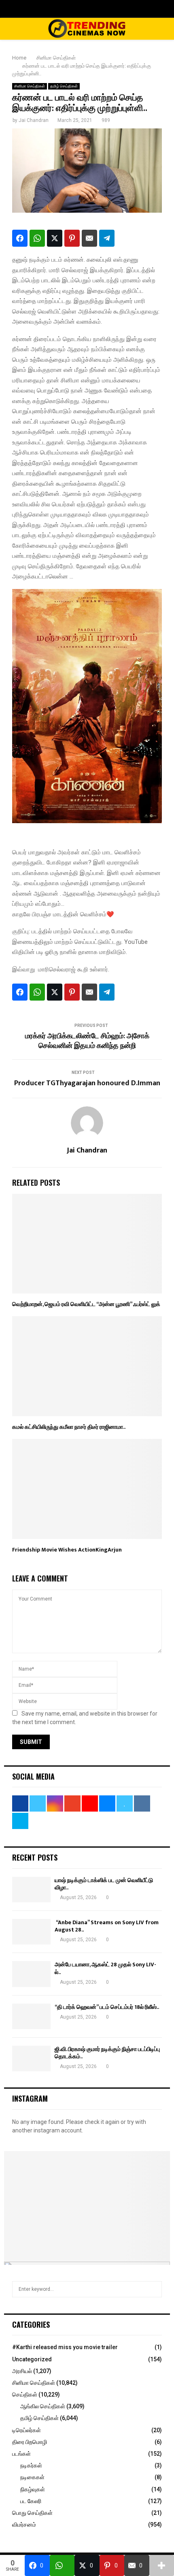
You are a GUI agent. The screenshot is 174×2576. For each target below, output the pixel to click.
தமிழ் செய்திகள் (64, 86)
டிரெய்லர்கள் (27, 2430)
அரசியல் (22, 2371)
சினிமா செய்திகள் (30, 86)
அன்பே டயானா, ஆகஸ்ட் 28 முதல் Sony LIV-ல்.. (105, 1968)
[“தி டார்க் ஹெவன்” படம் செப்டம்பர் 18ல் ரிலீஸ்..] (31, 2016)
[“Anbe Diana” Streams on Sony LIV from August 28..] (31, 1932)
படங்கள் (21, 2454)
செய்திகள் (25, 2395)
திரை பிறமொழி (30, 2442)
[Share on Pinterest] (72, 238)
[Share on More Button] (162, 2565)
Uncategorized (32, 2359)
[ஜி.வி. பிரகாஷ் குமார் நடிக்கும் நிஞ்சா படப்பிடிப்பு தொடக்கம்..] (31, 2058)
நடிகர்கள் (31, 2465)
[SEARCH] (154, 2289)
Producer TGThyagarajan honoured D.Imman (87, 1083)
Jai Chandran (34, 120)
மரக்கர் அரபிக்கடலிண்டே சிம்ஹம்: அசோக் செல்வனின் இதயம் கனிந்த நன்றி (87, 1041)
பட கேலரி (31, 2501)
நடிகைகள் (32, 2477)
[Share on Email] (89, 238)
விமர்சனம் (24, 2525)
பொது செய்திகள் (32, 2513)
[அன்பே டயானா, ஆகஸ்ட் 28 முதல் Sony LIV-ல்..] (31, 1974)
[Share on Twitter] (55, 238)
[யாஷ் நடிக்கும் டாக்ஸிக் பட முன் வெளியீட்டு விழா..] (31, 1890)
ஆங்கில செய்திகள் (43, 2406)
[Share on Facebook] (20, 238)
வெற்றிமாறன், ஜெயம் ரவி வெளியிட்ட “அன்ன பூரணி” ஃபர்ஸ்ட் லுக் (86, 1304)
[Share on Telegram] (107, 238)
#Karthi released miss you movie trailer (65, 2347)
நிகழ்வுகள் (33, 2489)
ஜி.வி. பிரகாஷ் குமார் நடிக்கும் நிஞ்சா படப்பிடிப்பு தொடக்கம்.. (107, 2053)
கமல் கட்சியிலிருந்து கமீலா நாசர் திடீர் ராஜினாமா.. (69, 1427)
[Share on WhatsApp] (37, 238)
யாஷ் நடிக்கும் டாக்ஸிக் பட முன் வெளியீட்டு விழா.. (104, 1884)
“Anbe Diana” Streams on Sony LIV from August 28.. (107, 1926)
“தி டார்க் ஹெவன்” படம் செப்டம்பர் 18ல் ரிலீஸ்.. (107, 2007)
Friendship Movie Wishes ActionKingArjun (67, 1550)
